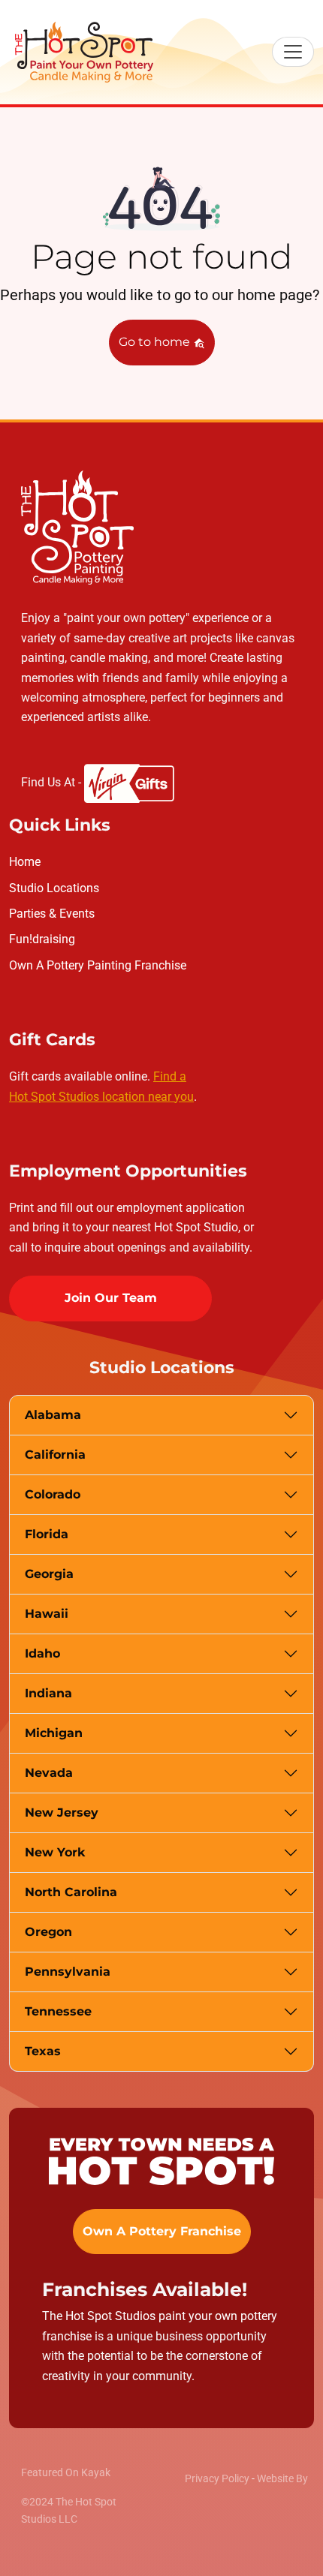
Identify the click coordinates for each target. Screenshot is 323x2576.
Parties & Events (52, 914)
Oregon (48, 1932)
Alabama (53, 1415)
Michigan (54, 1733)
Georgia (49, 1574)
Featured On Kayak (66, 2472)
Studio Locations (54, 888)
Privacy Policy (217, 2478)
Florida (47, 1534)
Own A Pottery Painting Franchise (98, 965)
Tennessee (58, 2011)
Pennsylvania (68, 1972)
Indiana (48, 1693)
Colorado (53, 1494)
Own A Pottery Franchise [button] (162, 2231)
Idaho (42, 1653)
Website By (282, 2478)
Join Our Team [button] (111, 1298)
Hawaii (47, 1614)
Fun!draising (42, 939)
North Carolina (71, 1892)
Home (25, 862)
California (55, 1455)
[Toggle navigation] (293, 52)
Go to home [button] (156, 342)
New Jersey (62, 1813)
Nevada (49, 1773)
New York (55, 1852)
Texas (43, 2051)
